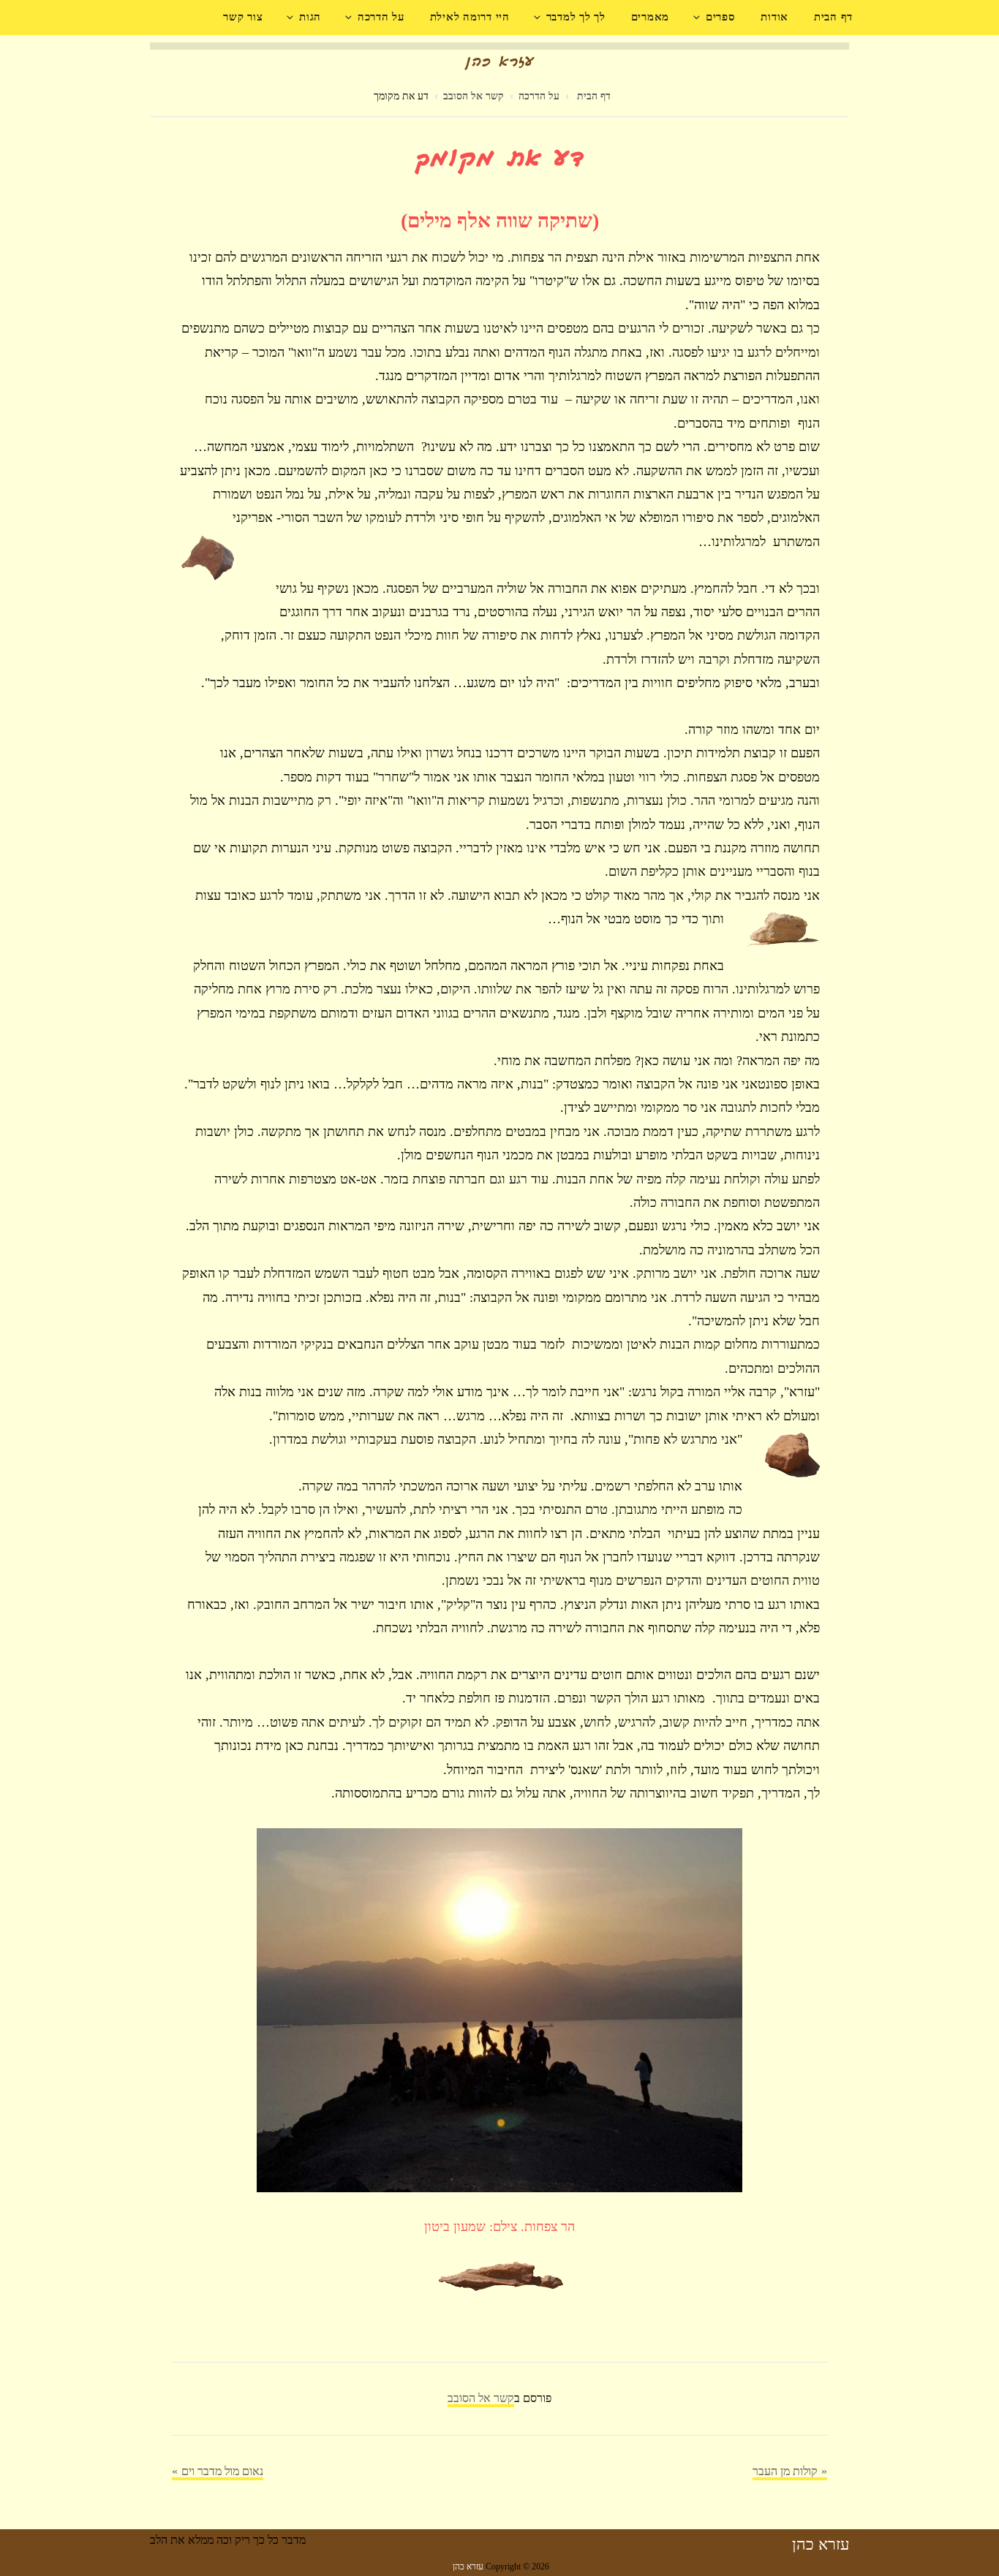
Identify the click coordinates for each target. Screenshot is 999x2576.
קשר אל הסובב (474, 96)
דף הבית (833, 17)
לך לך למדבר (576, 17)
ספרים (721, 17)
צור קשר (243, 17)
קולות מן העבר (785, 2471)
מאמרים (651, 17)
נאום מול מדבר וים (222, 2471)
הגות (310, 17)
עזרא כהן (821, 2544)
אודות (774, 17)
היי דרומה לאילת (470, 17)
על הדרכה (381, 17)
